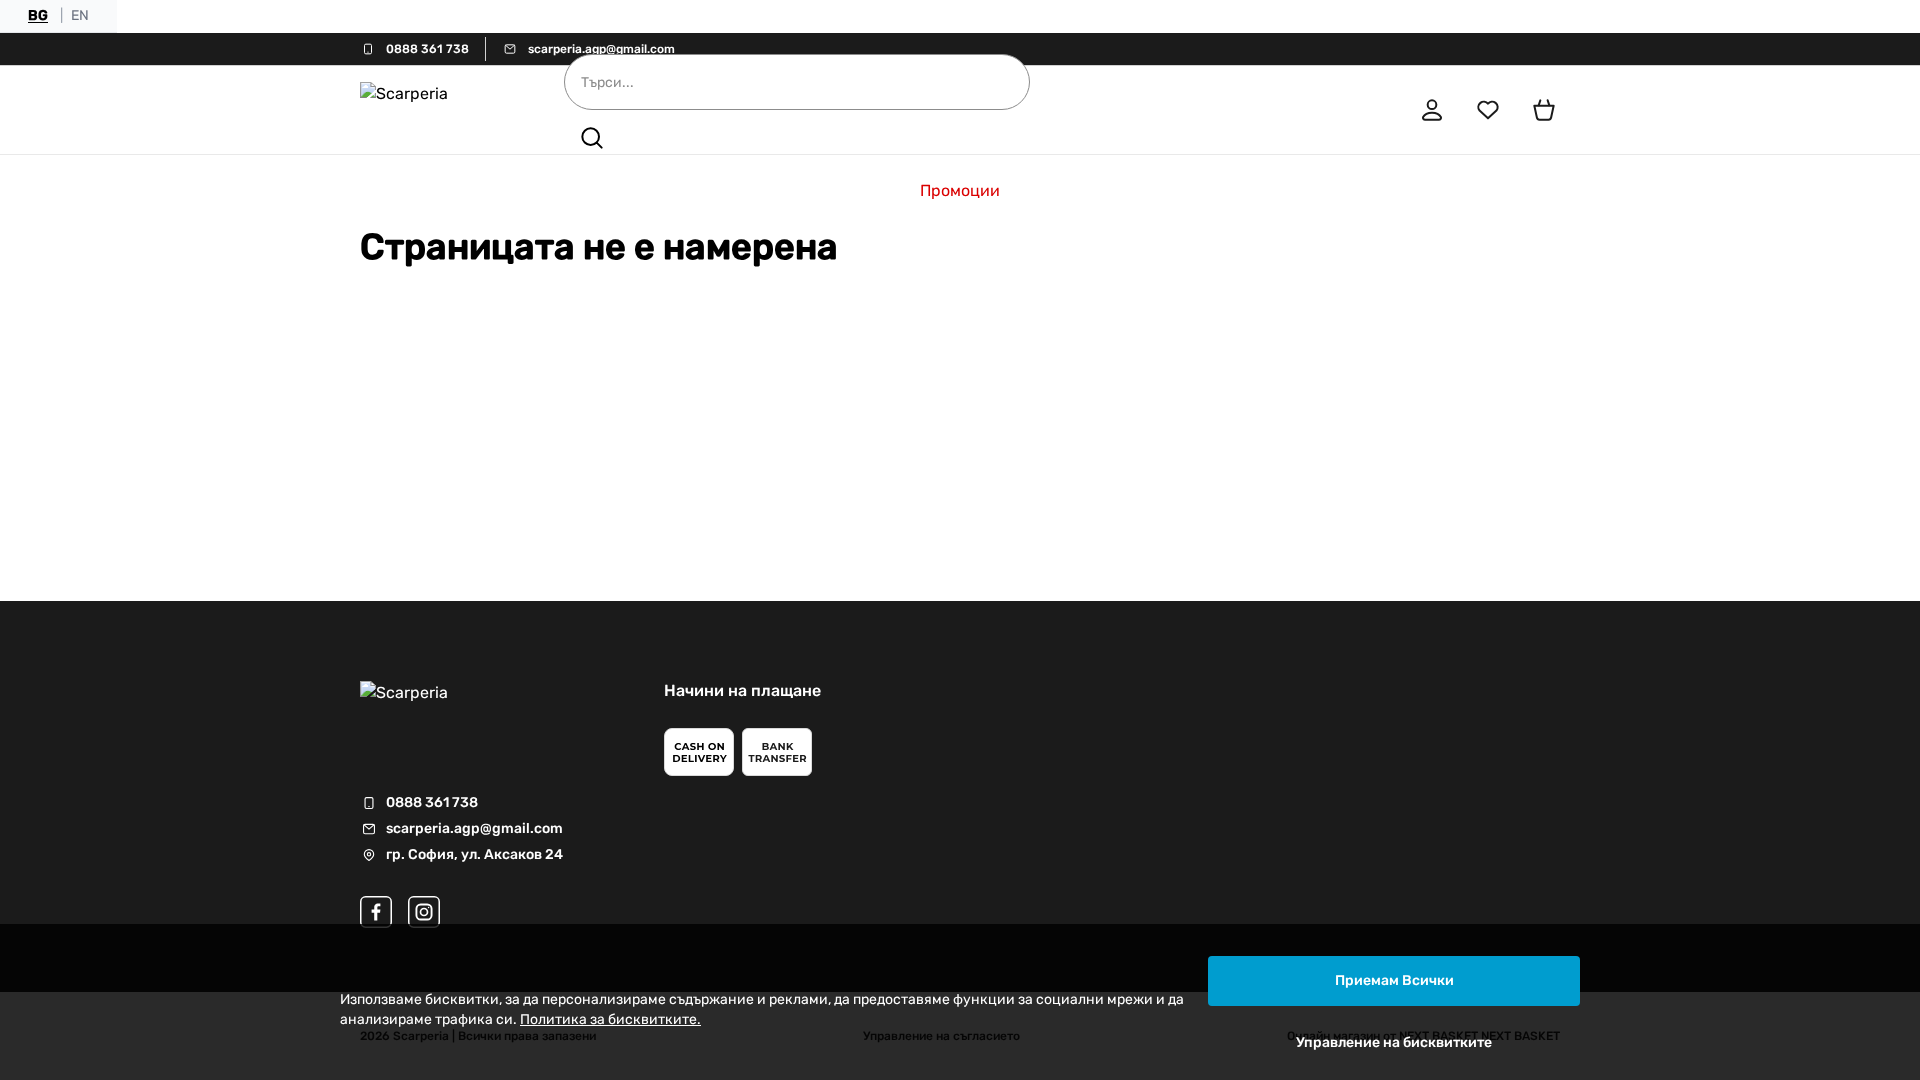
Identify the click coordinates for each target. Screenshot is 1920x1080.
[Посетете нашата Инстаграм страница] (424, 912)
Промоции (960, 190)
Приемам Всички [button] (1394, 980)
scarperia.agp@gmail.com (601, 49)
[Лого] (434, 110)
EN (80, 15)
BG (38, 15)
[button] (592, 138)
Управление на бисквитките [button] (1394, 1042)
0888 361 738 (427, 49)
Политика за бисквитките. (610, 1019)
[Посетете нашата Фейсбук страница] (376, 912)
